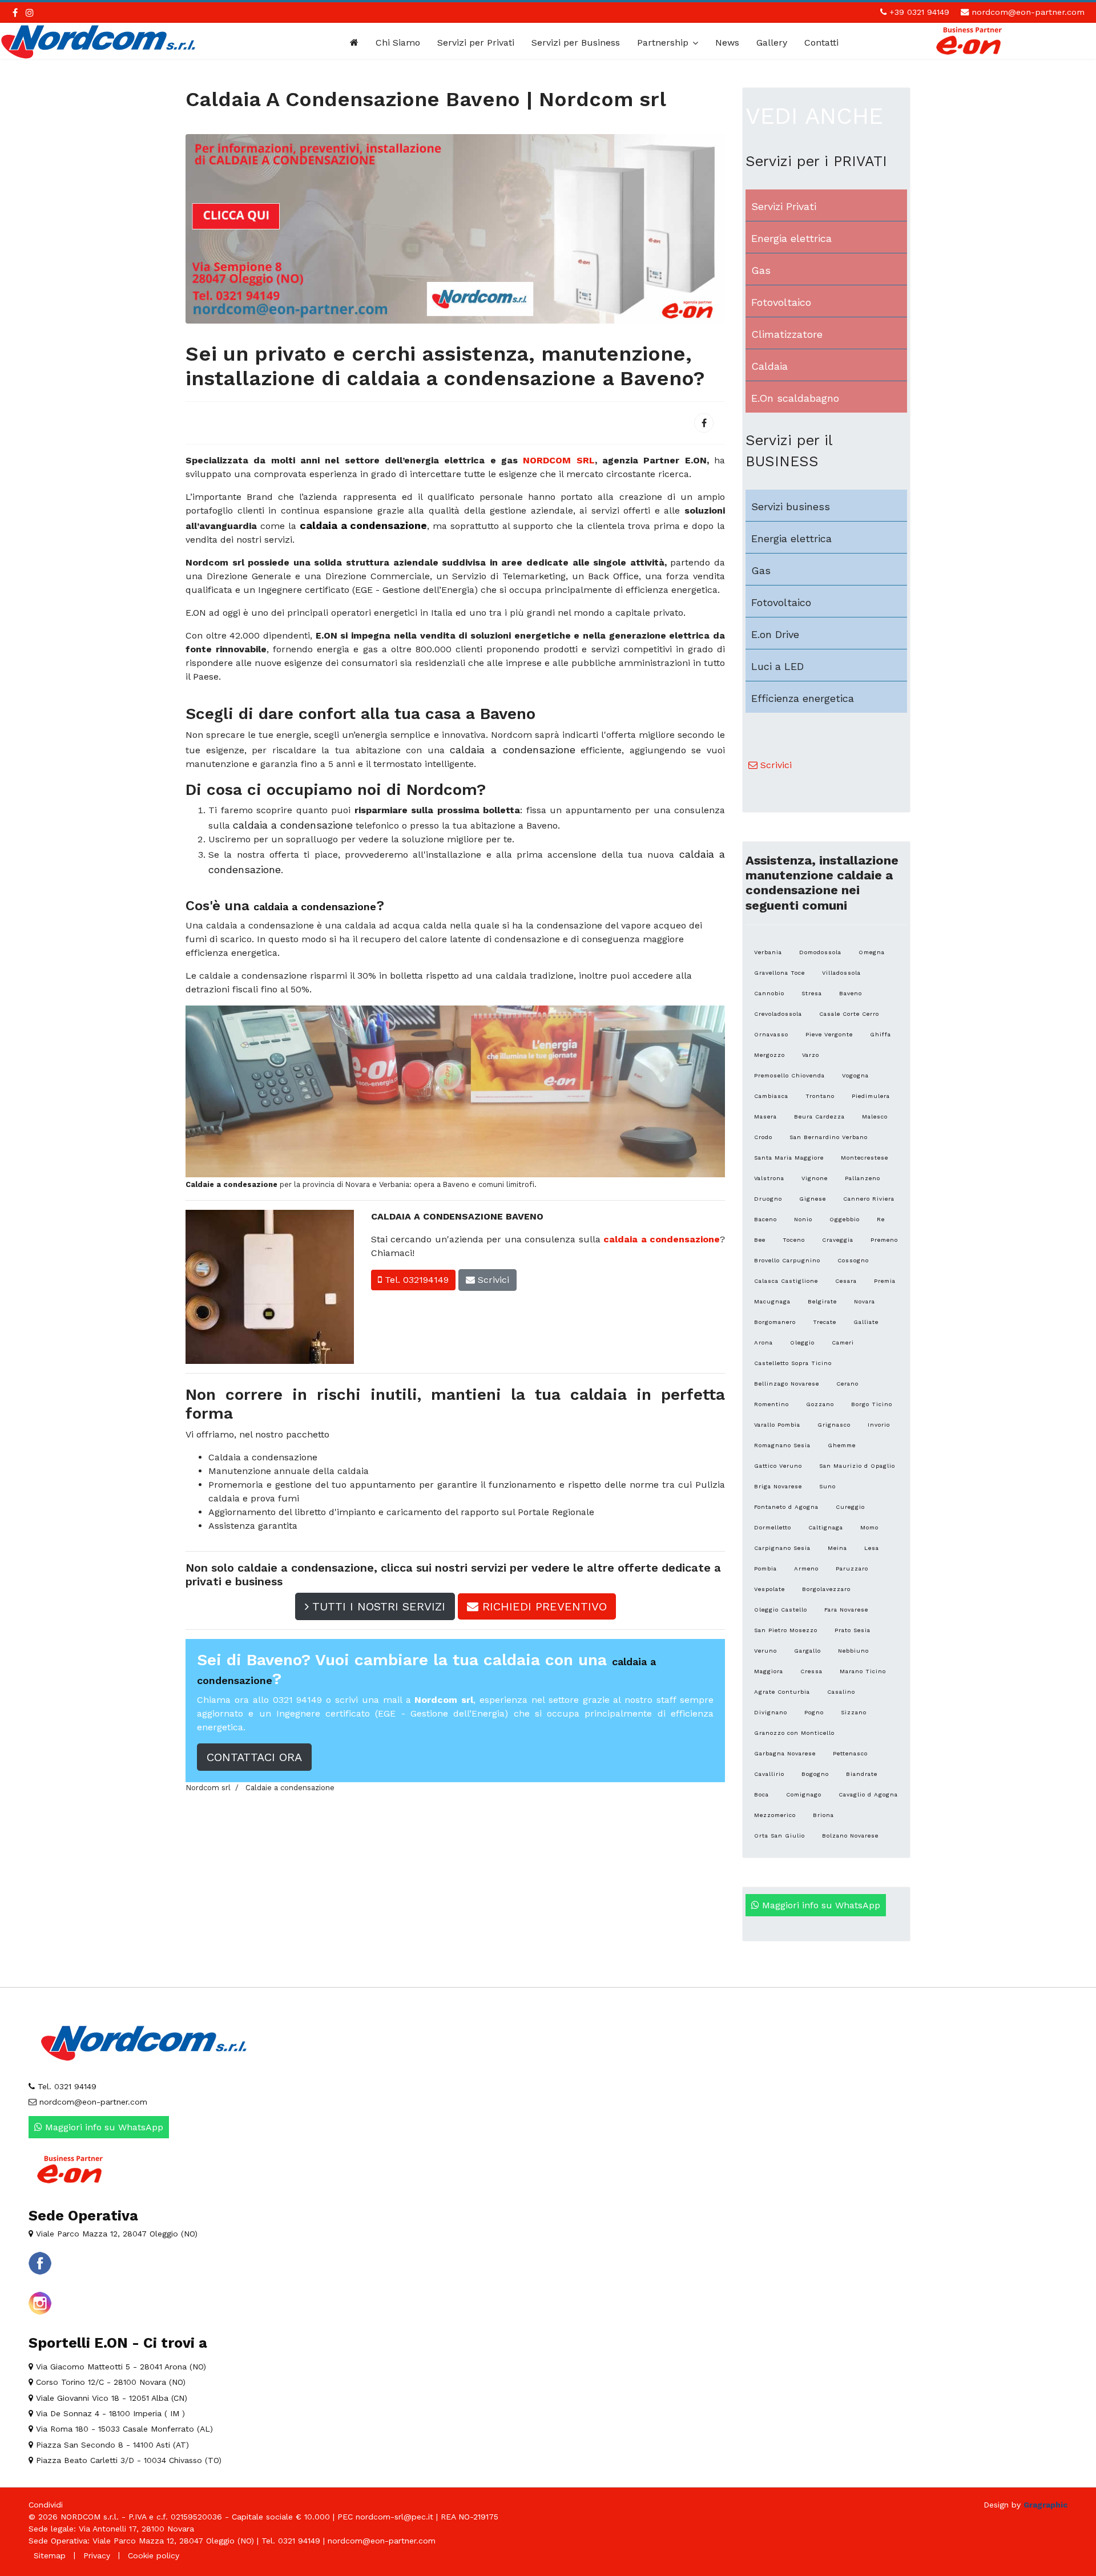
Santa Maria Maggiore (789, 1158)
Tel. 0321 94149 (66, 2086)
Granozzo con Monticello (794, 1733)
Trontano (820, 1096)
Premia (885, 1281)
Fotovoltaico (781, 302)
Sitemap (50, 2555)
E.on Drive (775, 634)
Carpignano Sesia (782, 1548)
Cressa (811, 1671)
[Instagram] (30, 13)
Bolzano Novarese (850, 1836)
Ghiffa (881, 1034)
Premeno (884, 1240)
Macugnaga (772, 1301)
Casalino (841, 1692)
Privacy (97, 2555)
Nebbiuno (853, 1651)
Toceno (794, 1240)
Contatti (821, 43)
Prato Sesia (853, 1630)
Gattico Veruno (778, 1466)
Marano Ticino (863, 1671)
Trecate (825, 1322)
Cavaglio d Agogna (868, 1794)
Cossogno (853, 1260)
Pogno (814, 1712)
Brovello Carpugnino (787, 1260)
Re (881, 1219)
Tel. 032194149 (415, 1280)
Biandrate (862, 1774)
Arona (763, 1342)
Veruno (765, 1651)
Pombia (765, 1568)
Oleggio (802, 1342)
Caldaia (769, 366)
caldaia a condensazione (662, 1239)
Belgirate (822, 1301)
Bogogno (815, 1774)
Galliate (866, 1322)
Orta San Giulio (779, 1836)
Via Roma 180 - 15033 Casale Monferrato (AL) (123, 2429)
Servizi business (791, 506)
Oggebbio (845, 1219)
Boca (761, 1794)
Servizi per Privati (476, 43)
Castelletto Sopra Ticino (793, 1363)
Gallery (772, 43)
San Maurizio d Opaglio (857, 1466)
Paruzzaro (852, 1568)
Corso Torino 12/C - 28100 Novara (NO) (109, 2382)
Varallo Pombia (777, 1425)
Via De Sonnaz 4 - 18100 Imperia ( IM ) (109, 2413)
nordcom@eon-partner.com (1028, 12)
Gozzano (820, 1404)
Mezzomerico (775, 1815)
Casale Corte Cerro (849, 1014)
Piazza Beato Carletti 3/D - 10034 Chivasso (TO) (127, 2460)
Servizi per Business (576, 43)
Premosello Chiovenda (789, 1075)
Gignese (813, 1199)
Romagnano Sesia (782, 1445)
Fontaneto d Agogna (786, 1507)
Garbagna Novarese (785, 1753)
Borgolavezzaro (826, 1589)
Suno (827, 1486)
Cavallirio (769, 1774)
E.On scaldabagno (795, 398)
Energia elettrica (791, 238)
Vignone (815, 1178)
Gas (761, 270)
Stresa (812, 993)
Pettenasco (850, 1753)
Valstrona (769, 1178)
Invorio (879, 1425)
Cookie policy (154, 2555)
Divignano (771, 1712)
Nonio (803, 1219)
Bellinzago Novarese (787, 1384)
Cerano (847, 1384)
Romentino (771, 1404)
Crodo (763, 1137)
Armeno (806, 1568)
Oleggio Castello (781, 1610)
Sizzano (854, 1712)
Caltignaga (826, 1527)
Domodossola (820, 952)
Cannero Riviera (869, 1199)
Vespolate (769, 1589)
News (727, 43)
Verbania (768, 952)
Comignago (804, 1794)
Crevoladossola (778, 1014)
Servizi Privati (784, 206)
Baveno (851, 993)
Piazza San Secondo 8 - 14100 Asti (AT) (111, 2445)
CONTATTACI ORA (254, 1757)
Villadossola (841, 973)
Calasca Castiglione (786, 1281)
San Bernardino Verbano (829, 1137)
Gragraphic (1045, 2505)
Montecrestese (865, 1158)
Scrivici (492, 1280)
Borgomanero (775, 1322)
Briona (823, 1815)
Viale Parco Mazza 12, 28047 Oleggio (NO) (115, 2234)
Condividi (46, 2505)
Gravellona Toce (779, 973)
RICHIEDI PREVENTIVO (543, 1606)
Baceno (765, 1219)
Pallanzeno (863, 1178)
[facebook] (15, 13)
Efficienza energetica (803, 698)
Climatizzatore (787, 334)
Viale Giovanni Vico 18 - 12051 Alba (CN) (110, 2398)
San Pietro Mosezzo (786, 1630)
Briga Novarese (778, 1486)
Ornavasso (771, 1034)
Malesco (875, 1117)
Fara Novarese (846, 1610)
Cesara (846, 1281)
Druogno (768, 1199)
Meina (837, 1548)
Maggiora (769, 1671)
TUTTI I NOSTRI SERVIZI (377, 1606)
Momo (869, 1527)
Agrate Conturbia (782, 1692)
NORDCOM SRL (559, 460)
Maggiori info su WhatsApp (820, 1905)
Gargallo (807, 1651)
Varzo (811, 1055)
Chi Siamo (398, 43)
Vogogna (855, 1075)
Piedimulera (871, 1096)
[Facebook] (704, 423)
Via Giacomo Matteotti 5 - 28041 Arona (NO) (120, 2367)
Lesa (872, 1548)
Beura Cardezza (819, 1117)
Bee (760, 1240)
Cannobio (769, 993)
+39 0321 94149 (919, 12)
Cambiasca (771, 1096)
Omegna (872, 952)
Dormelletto (773, 1527)
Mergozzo (769, 1055)
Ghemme (842, 1445)
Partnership (663, 43)
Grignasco (834, 1425)
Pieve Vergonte (829, 1034)
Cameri (843, 1342)
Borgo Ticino (872, 1404)
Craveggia (838, 1240)
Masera (765, 1117)
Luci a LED (777, 666)
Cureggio (850, 1507)
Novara (865, 1301)
